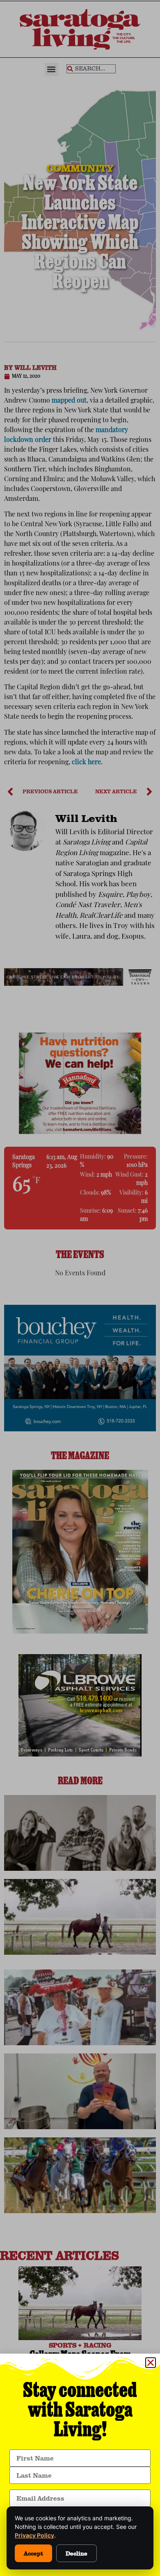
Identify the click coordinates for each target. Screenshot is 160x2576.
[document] (80, 1288)
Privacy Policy (34, 2535)
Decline (77, 2553)
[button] (151, 2363)
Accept (33, 2553)
